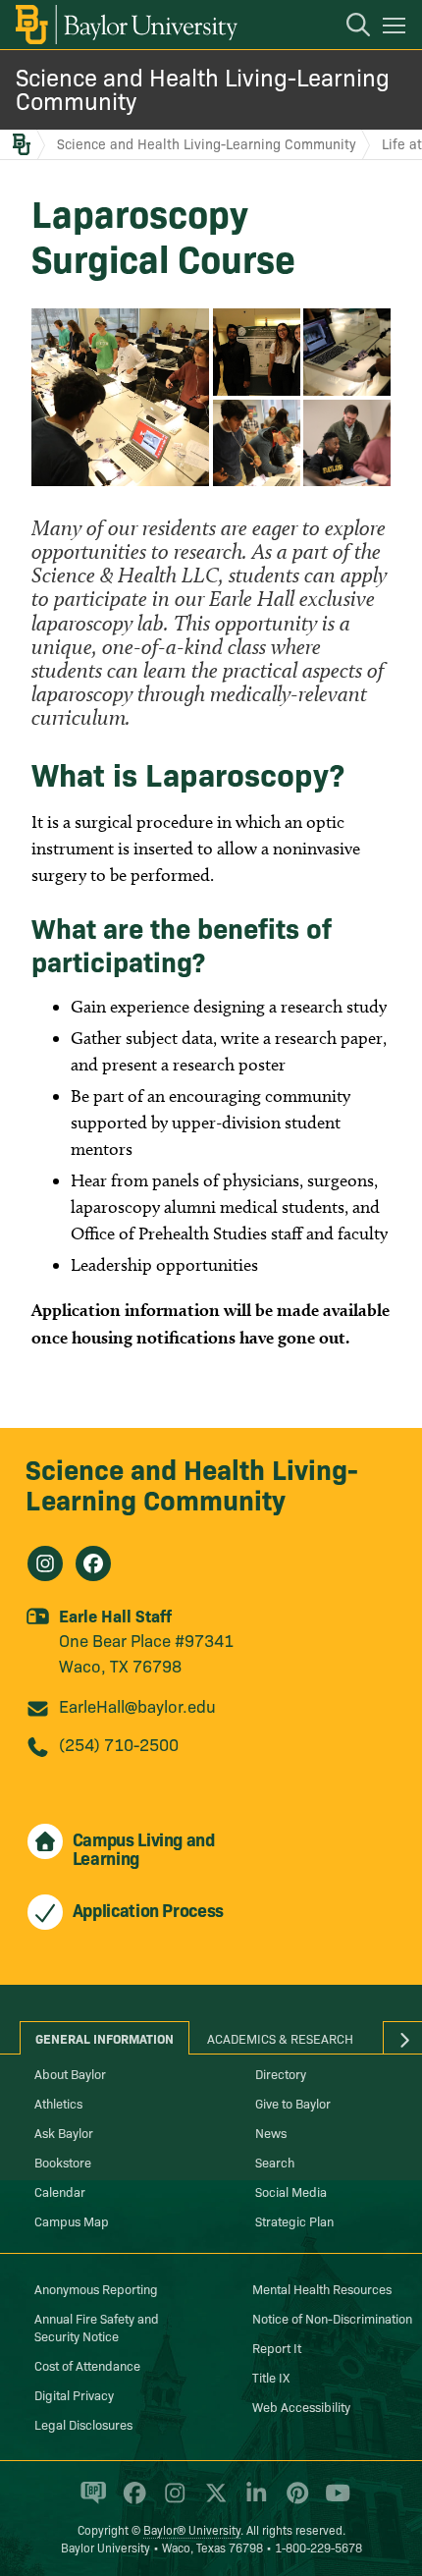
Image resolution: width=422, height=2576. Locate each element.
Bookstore (63, 2162)
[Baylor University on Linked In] (253, 2501)
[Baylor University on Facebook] (131, 2501)
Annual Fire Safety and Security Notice (97, 2327)
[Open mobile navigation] (397, 28)
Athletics (58, 2103)
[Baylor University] (125, 25)
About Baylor (70, 2073)
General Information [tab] (105, 2038)
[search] (348, 27)
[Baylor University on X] (212, 2501)
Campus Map (72, 2220)
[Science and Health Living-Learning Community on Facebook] (93, 1563)
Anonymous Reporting (96, 2288)
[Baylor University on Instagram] (171, 2501)
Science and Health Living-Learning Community (203, 88)
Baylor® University (192, 2529)
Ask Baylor (64, 2132)
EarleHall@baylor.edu (137, 1705)
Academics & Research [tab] (280, 2038)
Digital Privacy (74, 2394)
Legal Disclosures (83, 2424)
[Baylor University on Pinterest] (294, 2501)
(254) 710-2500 (119, 1744)
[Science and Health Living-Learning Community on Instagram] (45, 1563)
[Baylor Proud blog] (90, 2501)
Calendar (60, 2191)
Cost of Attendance (87, 2365)
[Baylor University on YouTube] (333, 2501)
